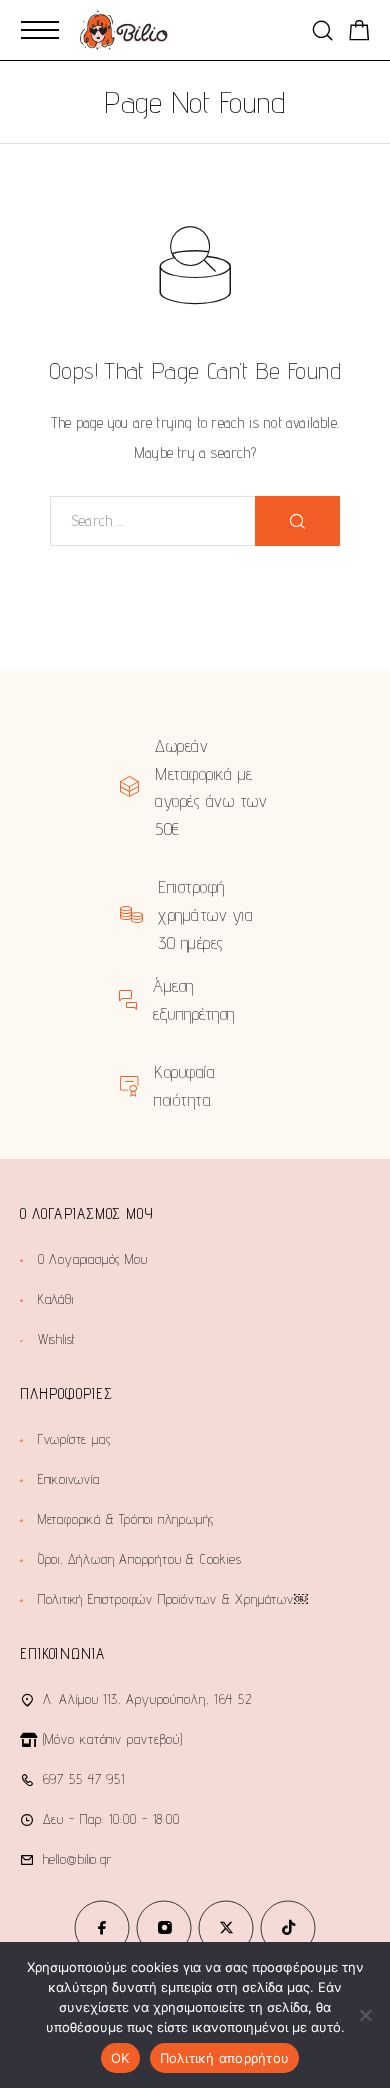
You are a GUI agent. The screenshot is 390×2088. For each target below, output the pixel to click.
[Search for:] (153, 521)
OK (120, 2058)
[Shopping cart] (359, 33)
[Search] (322, 30)
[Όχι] (365, 2015)
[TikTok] (288, 1928)
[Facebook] (102, 1928)
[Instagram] (164, 1928)
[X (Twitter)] (226, 1928)
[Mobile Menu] (40, 30)
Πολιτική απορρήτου (225, 2058)
